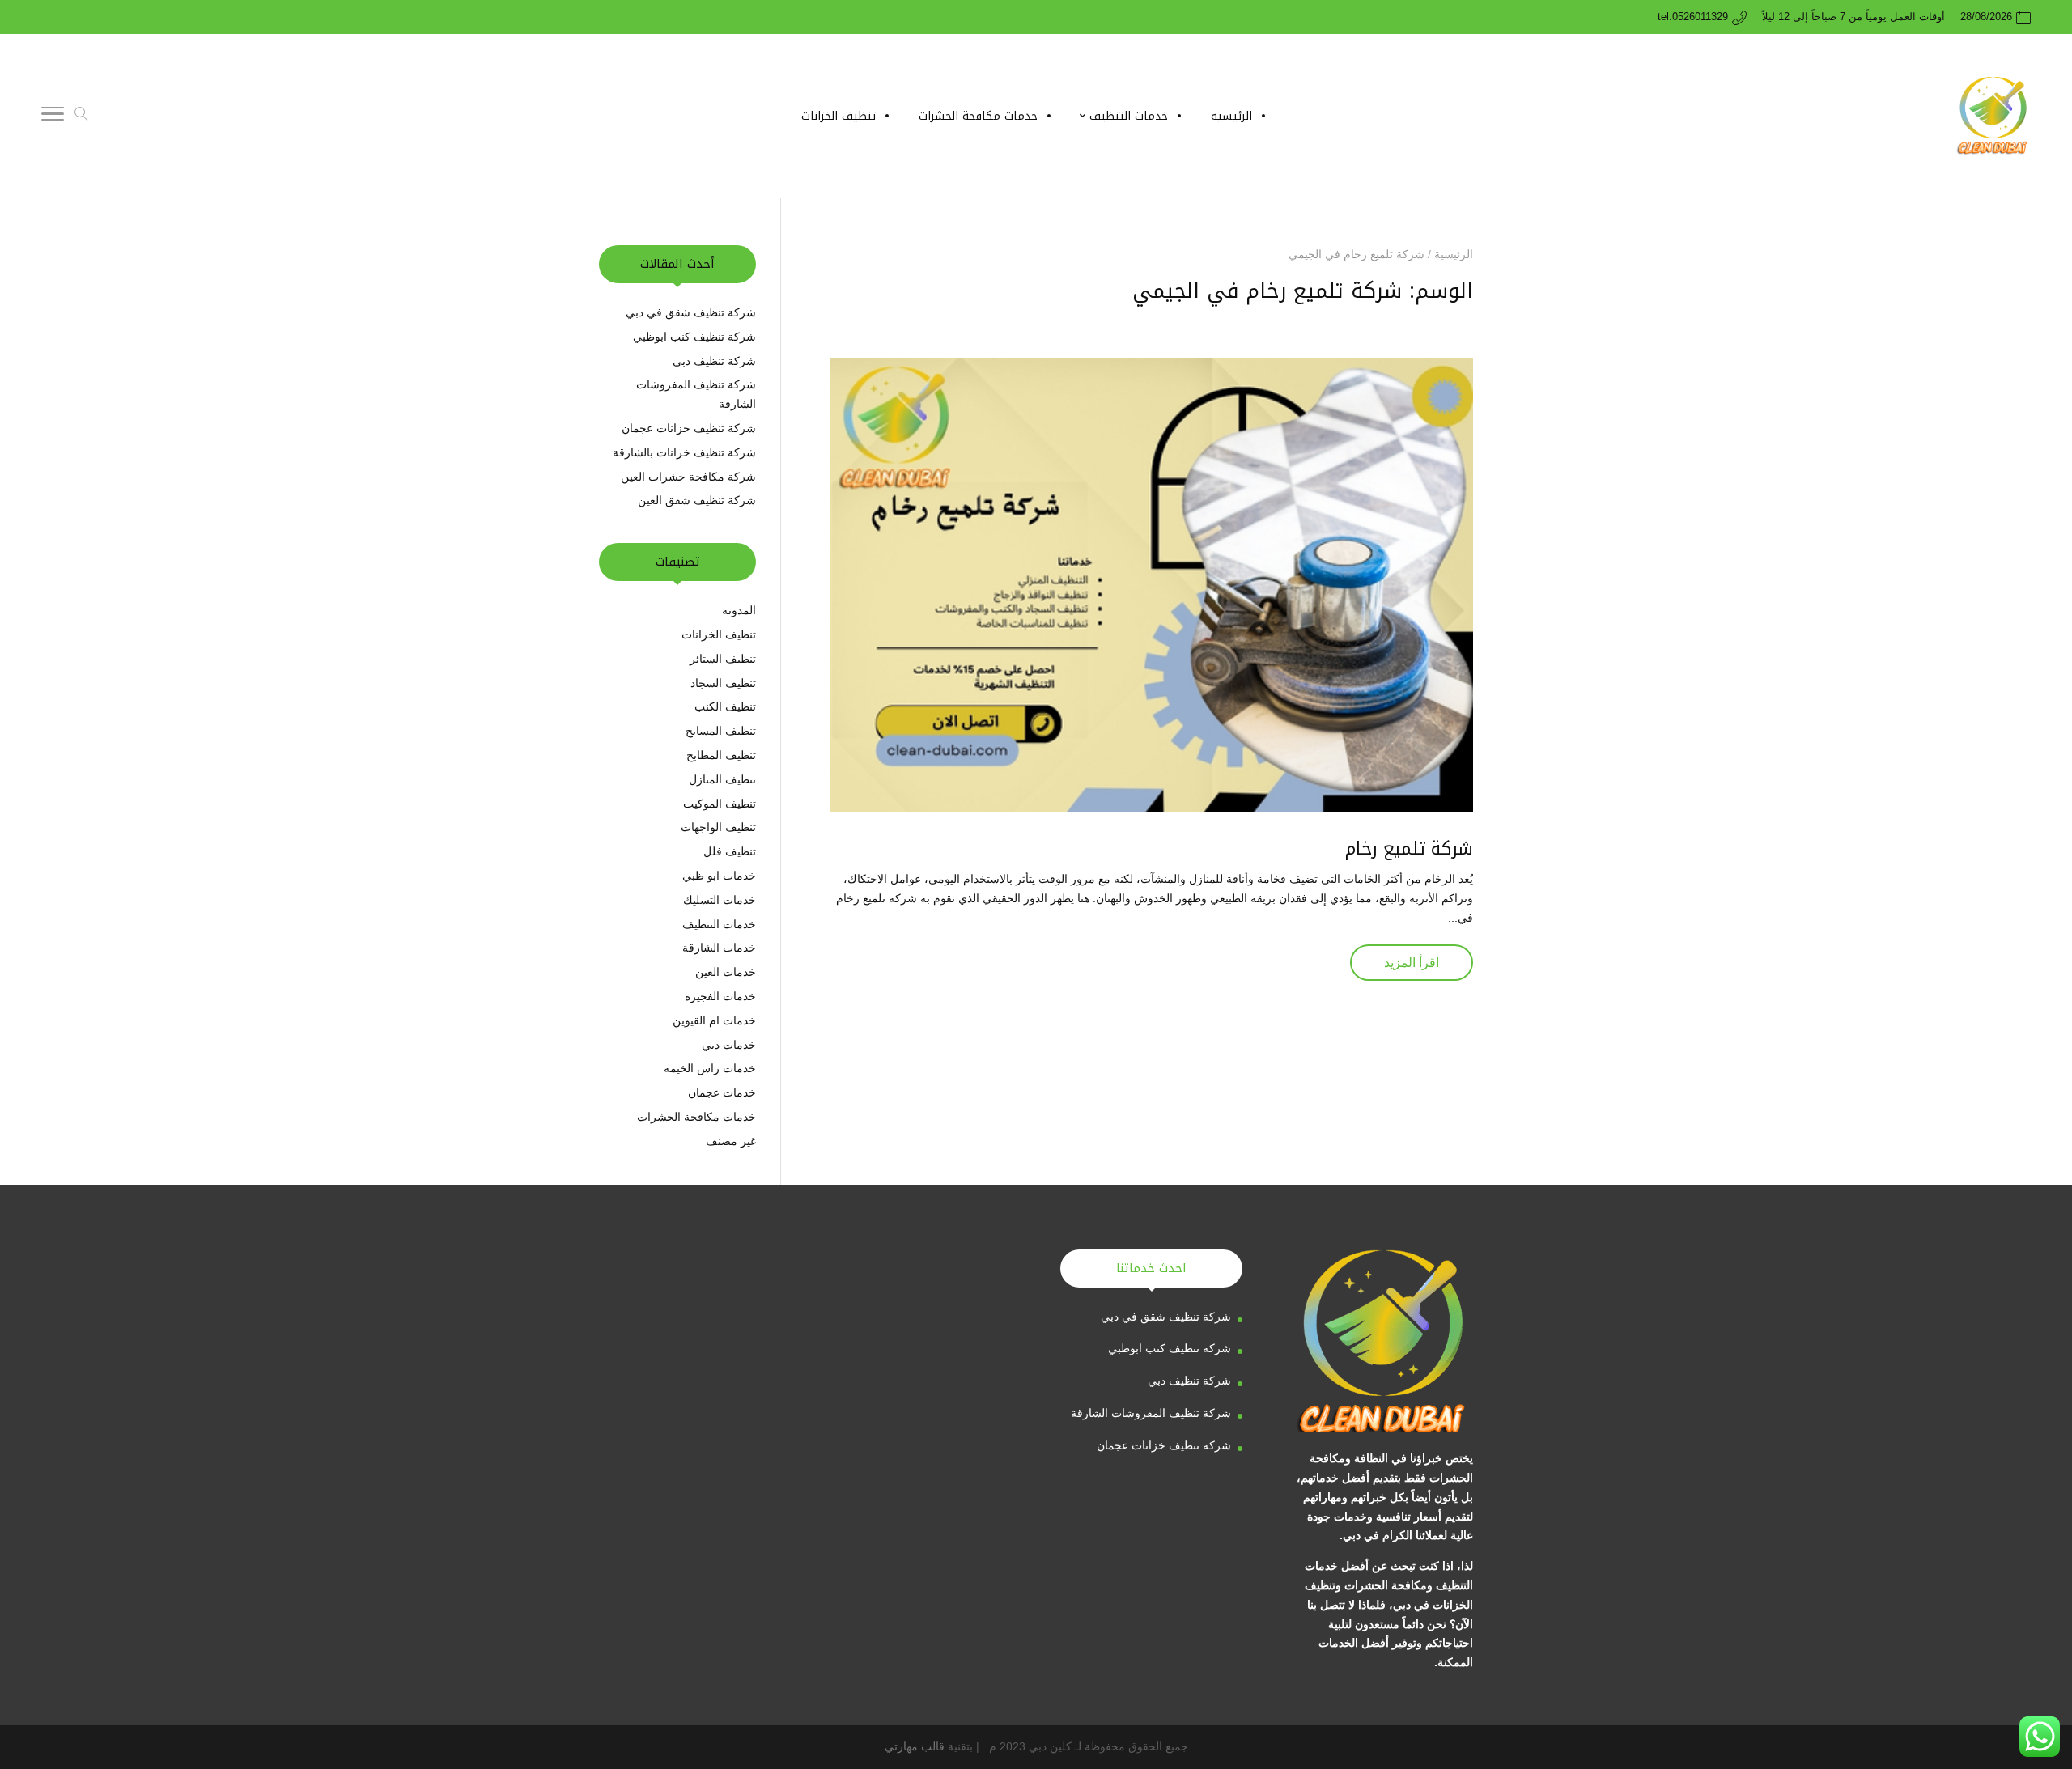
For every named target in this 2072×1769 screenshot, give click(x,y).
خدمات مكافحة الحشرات (696, 1117)
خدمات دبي (729, 1045)
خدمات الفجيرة (720, 996)
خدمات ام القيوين (714, 1020)
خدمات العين (726, 972)
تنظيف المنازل (722, 779)
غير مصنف (731, 1141)
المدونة (739, 610)
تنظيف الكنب (725, 706)
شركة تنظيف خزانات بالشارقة (684, 452)
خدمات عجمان (722, 1092)
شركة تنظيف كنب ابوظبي (694, 337)
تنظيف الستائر (723, 659)
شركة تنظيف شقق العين (695, 500)
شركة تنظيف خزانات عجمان (689, 428)
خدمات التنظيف (719, 924)
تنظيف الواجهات (718, 827)
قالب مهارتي (915, 1746)
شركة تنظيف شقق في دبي (691, 312)
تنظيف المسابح (721, 731)
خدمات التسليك (720, 900)
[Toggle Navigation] (53, 117)
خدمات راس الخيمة (710, 1068)
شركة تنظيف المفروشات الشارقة (1151, 1413)
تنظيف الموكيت (720, 804)
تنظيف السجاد (723, 683)
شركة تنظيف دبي (713, 361)
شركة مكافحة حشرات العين (688, 477)
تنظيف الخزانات (719, 634)
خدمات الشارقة (719, 948)
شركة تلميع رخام (1409, 849)
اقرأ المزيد (1412, 963)
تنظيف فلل (730, 851)
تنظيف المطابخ (721, 755)
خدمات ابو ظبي (719, 876)
